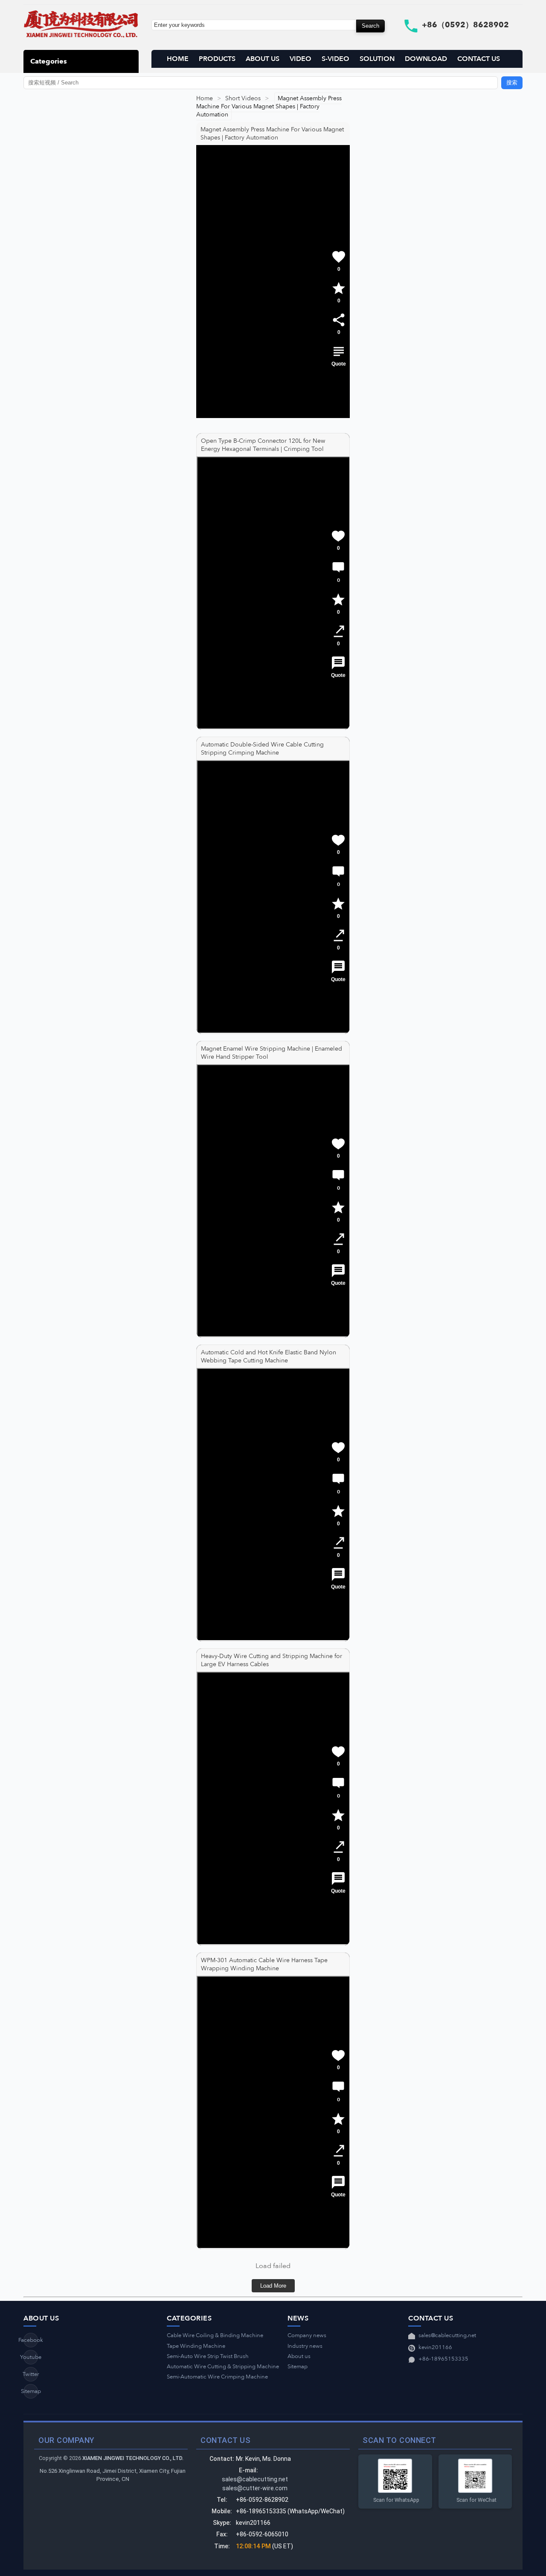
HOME (178, 59)
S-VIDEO (335, 59)
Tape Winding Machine (196, 2346)
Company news (307, 2335)
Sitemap (31, 2391)
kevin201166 (435, 2347)
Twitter (31, 2374)
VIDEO (301, 59)
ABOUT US (263, 59)
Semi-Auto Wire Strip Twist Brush (208, 2356)
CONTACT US (479, 59)
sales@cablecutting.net (447, 2335)
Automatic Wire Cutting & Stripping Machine (223, 2367)
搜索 (512, 83)
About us (299, 2356)
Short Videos (243, 98)
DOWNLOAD (426, 59)
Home (205, 98)
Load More (273, 2286)
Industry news (305, 2346)
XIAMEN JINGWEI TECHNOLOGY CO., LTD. (133, 2458)
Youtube (31, 2357)
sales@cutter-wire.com (255, 2488)
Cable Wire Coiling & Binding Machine (215, 2335)
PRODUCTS (217, 59)
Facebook (31, 2340)
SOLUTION (377, 59)
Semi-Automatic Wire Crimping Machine (217, 2377)
